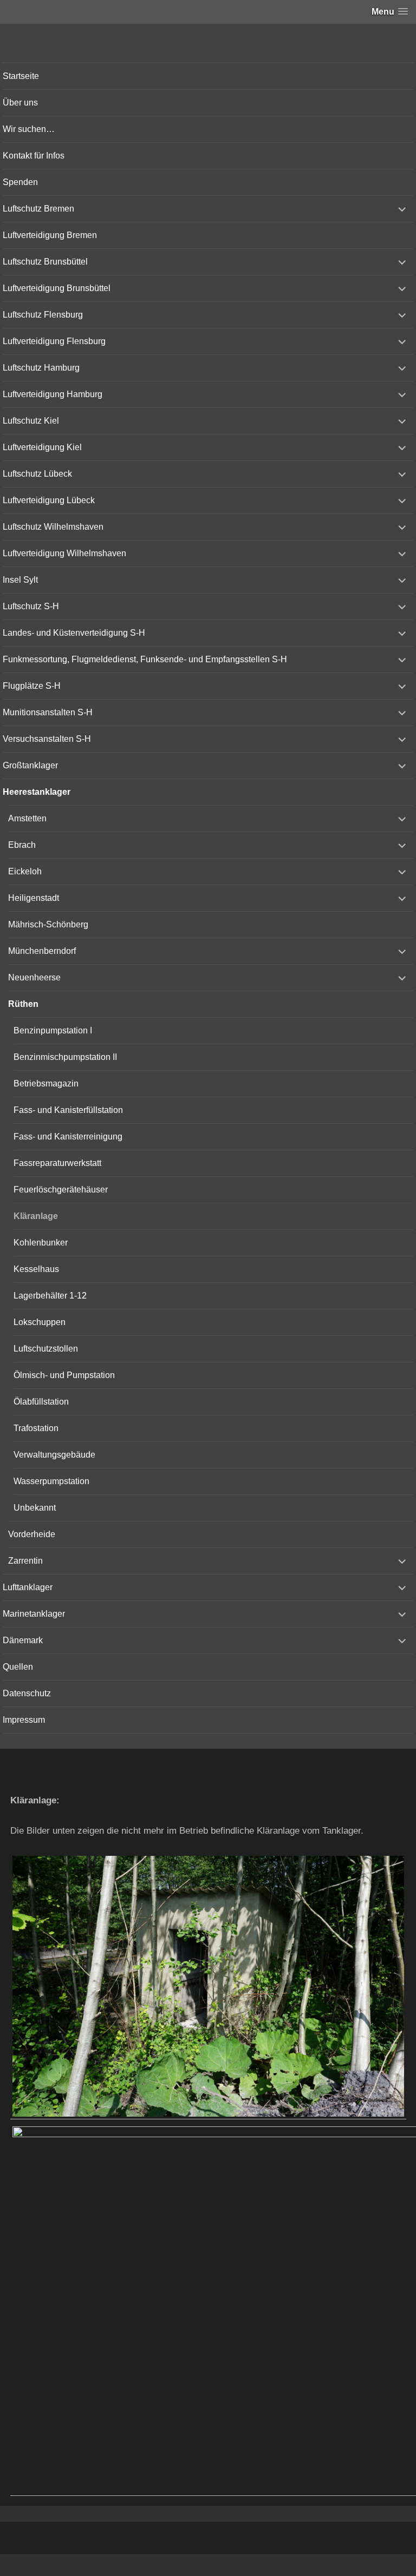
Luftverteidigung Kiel (42, 447)
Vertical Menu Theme (229, 2566)
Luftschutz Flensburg (43, 315)
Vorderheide (32, 1534)
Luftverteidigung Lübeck (49, 500)
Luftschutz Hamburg (41, 368)
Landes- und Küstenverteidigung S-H (74, 633)
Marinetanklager (34, 1614)
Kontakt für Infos (34, 156)
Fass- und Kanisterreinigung (68, 1137)
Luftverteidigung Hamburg (53, 394)
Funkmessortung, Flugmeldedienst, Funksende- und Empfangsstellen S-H (145, 659)
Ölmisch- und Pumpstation (64, 1375)
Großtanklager (30, 765)
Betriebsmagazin (46, 1083)
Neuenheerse (34, 977)
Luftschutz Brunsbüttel (45, 262)
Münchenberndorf (42, 951)
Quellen (18, 1667)
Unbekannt (35, 1508)
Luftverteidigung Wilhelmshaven (64, 553)
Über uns (20, 103)
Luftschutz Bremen (38, 209)
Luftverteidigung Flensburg (54, 341)
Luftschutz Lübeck (37, 474)
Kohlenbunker (41, 1243)
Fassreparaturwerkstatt (57, 1163)
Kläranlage (36, 1216)
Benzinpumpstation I (53, 1030)
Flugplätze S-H (32, 686)
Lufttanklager (28, 1587)
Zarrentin (25, 1561)
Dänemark (23, 1640)
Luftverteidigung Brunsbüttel (57, 288)
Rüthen (23, 1004)
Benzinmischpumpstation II (65, 1057)
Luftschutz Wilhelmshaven (53, 527)
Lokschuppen (40, 1322)
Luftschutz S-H (31, 606)
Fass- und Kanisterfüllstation (68, 1110)
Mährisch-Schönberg (48, 924)
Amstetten (27, 818)
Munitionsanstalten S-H (48, 712)
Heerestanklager (37, 792)
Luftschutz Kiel (31, 421)
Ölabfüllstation (41, 1402)
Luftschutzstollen (46, 1349)
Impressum (24, 1720)
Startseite (21, 76)
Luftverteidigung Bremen (50, 235)
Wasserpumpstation (51, 1481)
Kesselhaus (36, 1269)
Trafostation (36, 1428)
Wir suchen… (29, 129)
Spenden (20, 182)
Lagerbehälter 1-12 (50, 1296)
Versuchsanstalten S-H (47, 739)
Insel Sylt (20, 580)
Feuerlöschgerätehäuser (61, 1190)
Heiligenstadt (34, 898)
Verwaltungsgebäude (54, 1455)
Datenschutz (27, 1693)
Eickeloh (25, 871)
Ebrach (22, 845)
